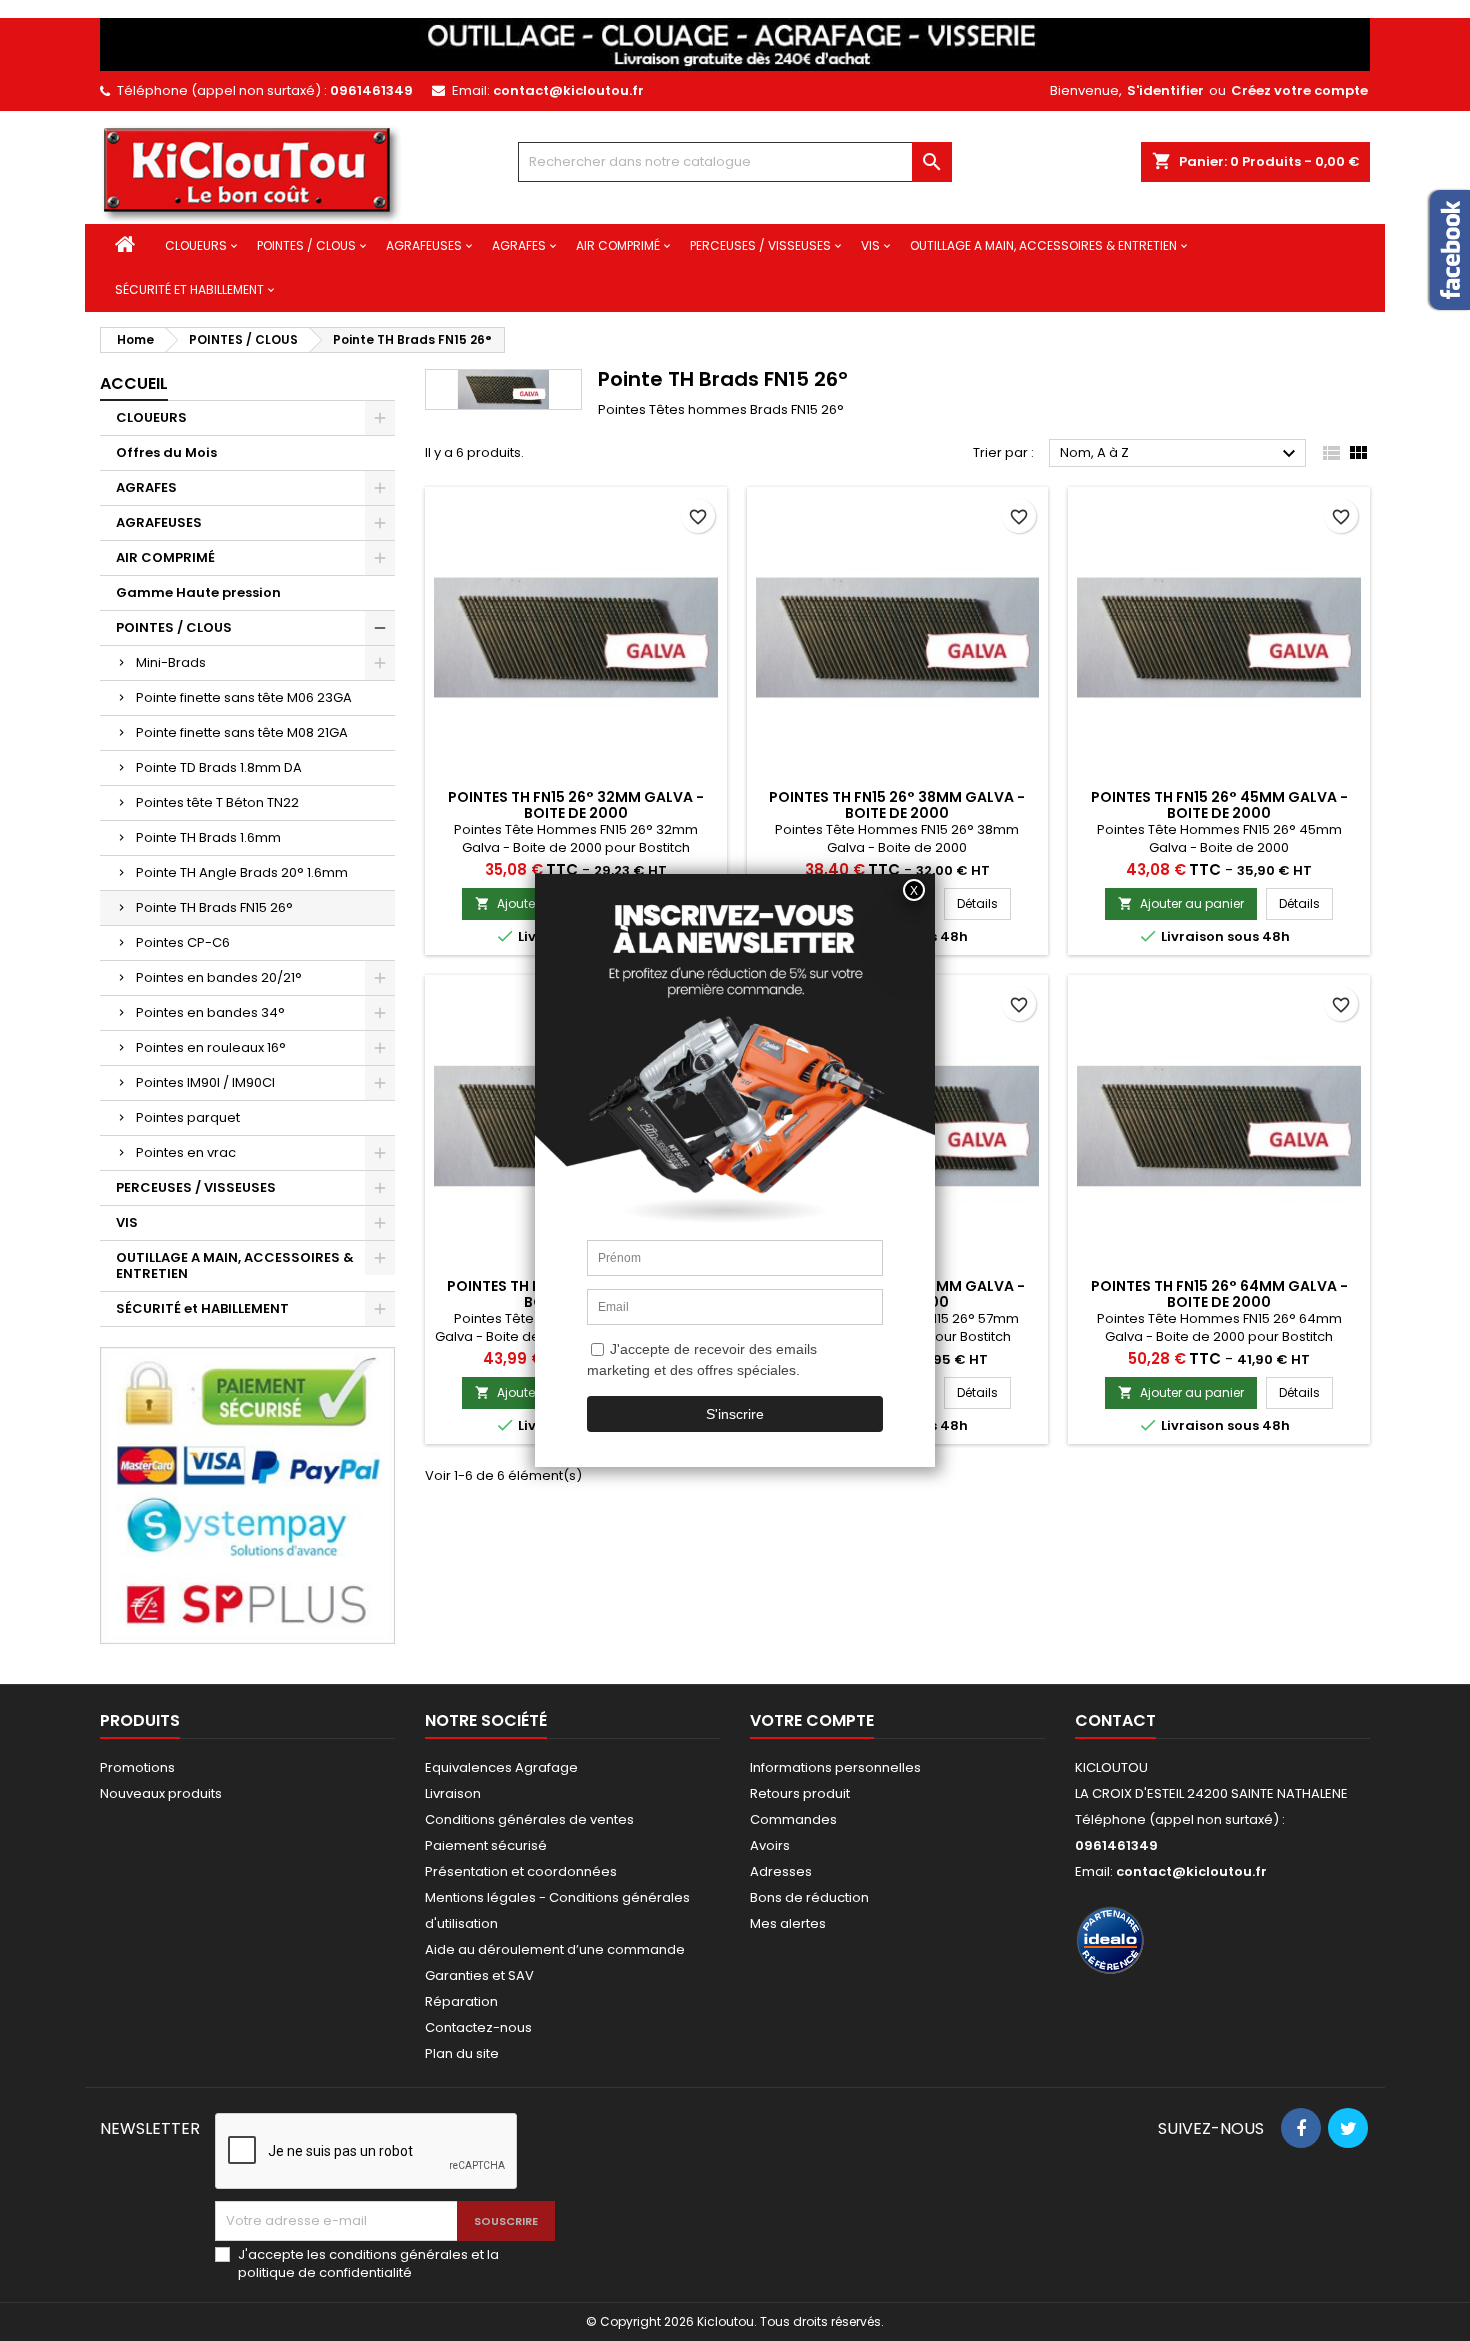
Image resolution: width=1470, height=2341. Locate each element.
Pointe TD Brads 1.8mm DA (219, 767)
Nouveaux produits (161, 1793)
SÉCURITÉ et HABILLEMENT (189, 289)
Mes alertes (788, 1923)
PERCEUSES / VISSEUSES (760, 245)
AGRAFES (519, 245)
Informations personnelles (835, 1767)
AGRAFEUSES (424, 245)
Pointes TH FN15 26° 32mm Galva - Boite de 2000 (576, 805)
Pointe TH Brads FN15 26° (214, 907)
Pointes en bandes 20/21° (219, 977)
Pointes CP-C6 (183, 942)
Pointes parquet (188, 1117)
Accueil (134, 383)
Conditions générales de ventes (529, 1819)
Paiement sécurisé (486, 1845)
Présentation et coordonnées (521, 1871)
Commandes (793, 1819)
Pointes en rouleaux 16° (211, 1047)
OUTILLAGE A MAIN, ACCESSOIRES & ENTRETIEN (1043, 245)
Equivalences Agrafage (501, 1767)
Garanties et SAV (479, 1975)
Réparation (461, 2001)
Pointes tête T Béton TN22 (217, 802)
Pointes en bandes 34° (210, 1012)
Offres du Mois (166, 452)
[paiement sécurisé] (247, 1494)
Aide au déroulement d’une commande (555, 1949)
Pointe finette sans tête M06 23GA (244, 697)
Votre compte (812, 1720)
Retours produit (800, 1793)
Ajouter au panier (1181, 903)
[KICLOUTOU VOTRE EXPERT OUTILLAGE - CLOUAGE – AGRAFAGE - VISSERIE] (735, 43)
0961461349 (371, 90)
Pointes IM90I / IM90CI (205, 1082)
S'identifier (1165, 90)
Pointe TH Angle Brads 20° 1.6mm (242, 872)
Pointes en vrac (186, 1152)
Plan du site (462, 2053)
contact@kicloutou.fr (568, 90)
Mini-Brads (171, 662)
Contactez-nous (478, 2027)
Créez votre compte (1299, 90)
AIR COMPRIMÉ (618, 245)
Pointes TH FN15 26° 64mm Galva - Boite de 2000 (1219, 1294)
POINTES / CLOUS (306, 245)
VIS (870, 245)
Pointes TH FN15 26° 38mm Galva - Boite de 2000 (897, 805)
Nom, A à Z (1180, 454)
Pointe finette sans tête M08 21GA (242, 732)
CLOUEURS (196, 245)
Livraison (453, 1793)
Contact (1115, 1720)
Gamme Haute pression (198, 592)
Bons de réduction (809, 1897)
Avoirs (770, 1845)
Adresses (781, 1871)
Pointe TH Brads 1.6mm (208, 837)
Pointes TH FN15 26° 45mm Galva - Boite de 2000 (1219, 805)
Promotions (137, 1767)
